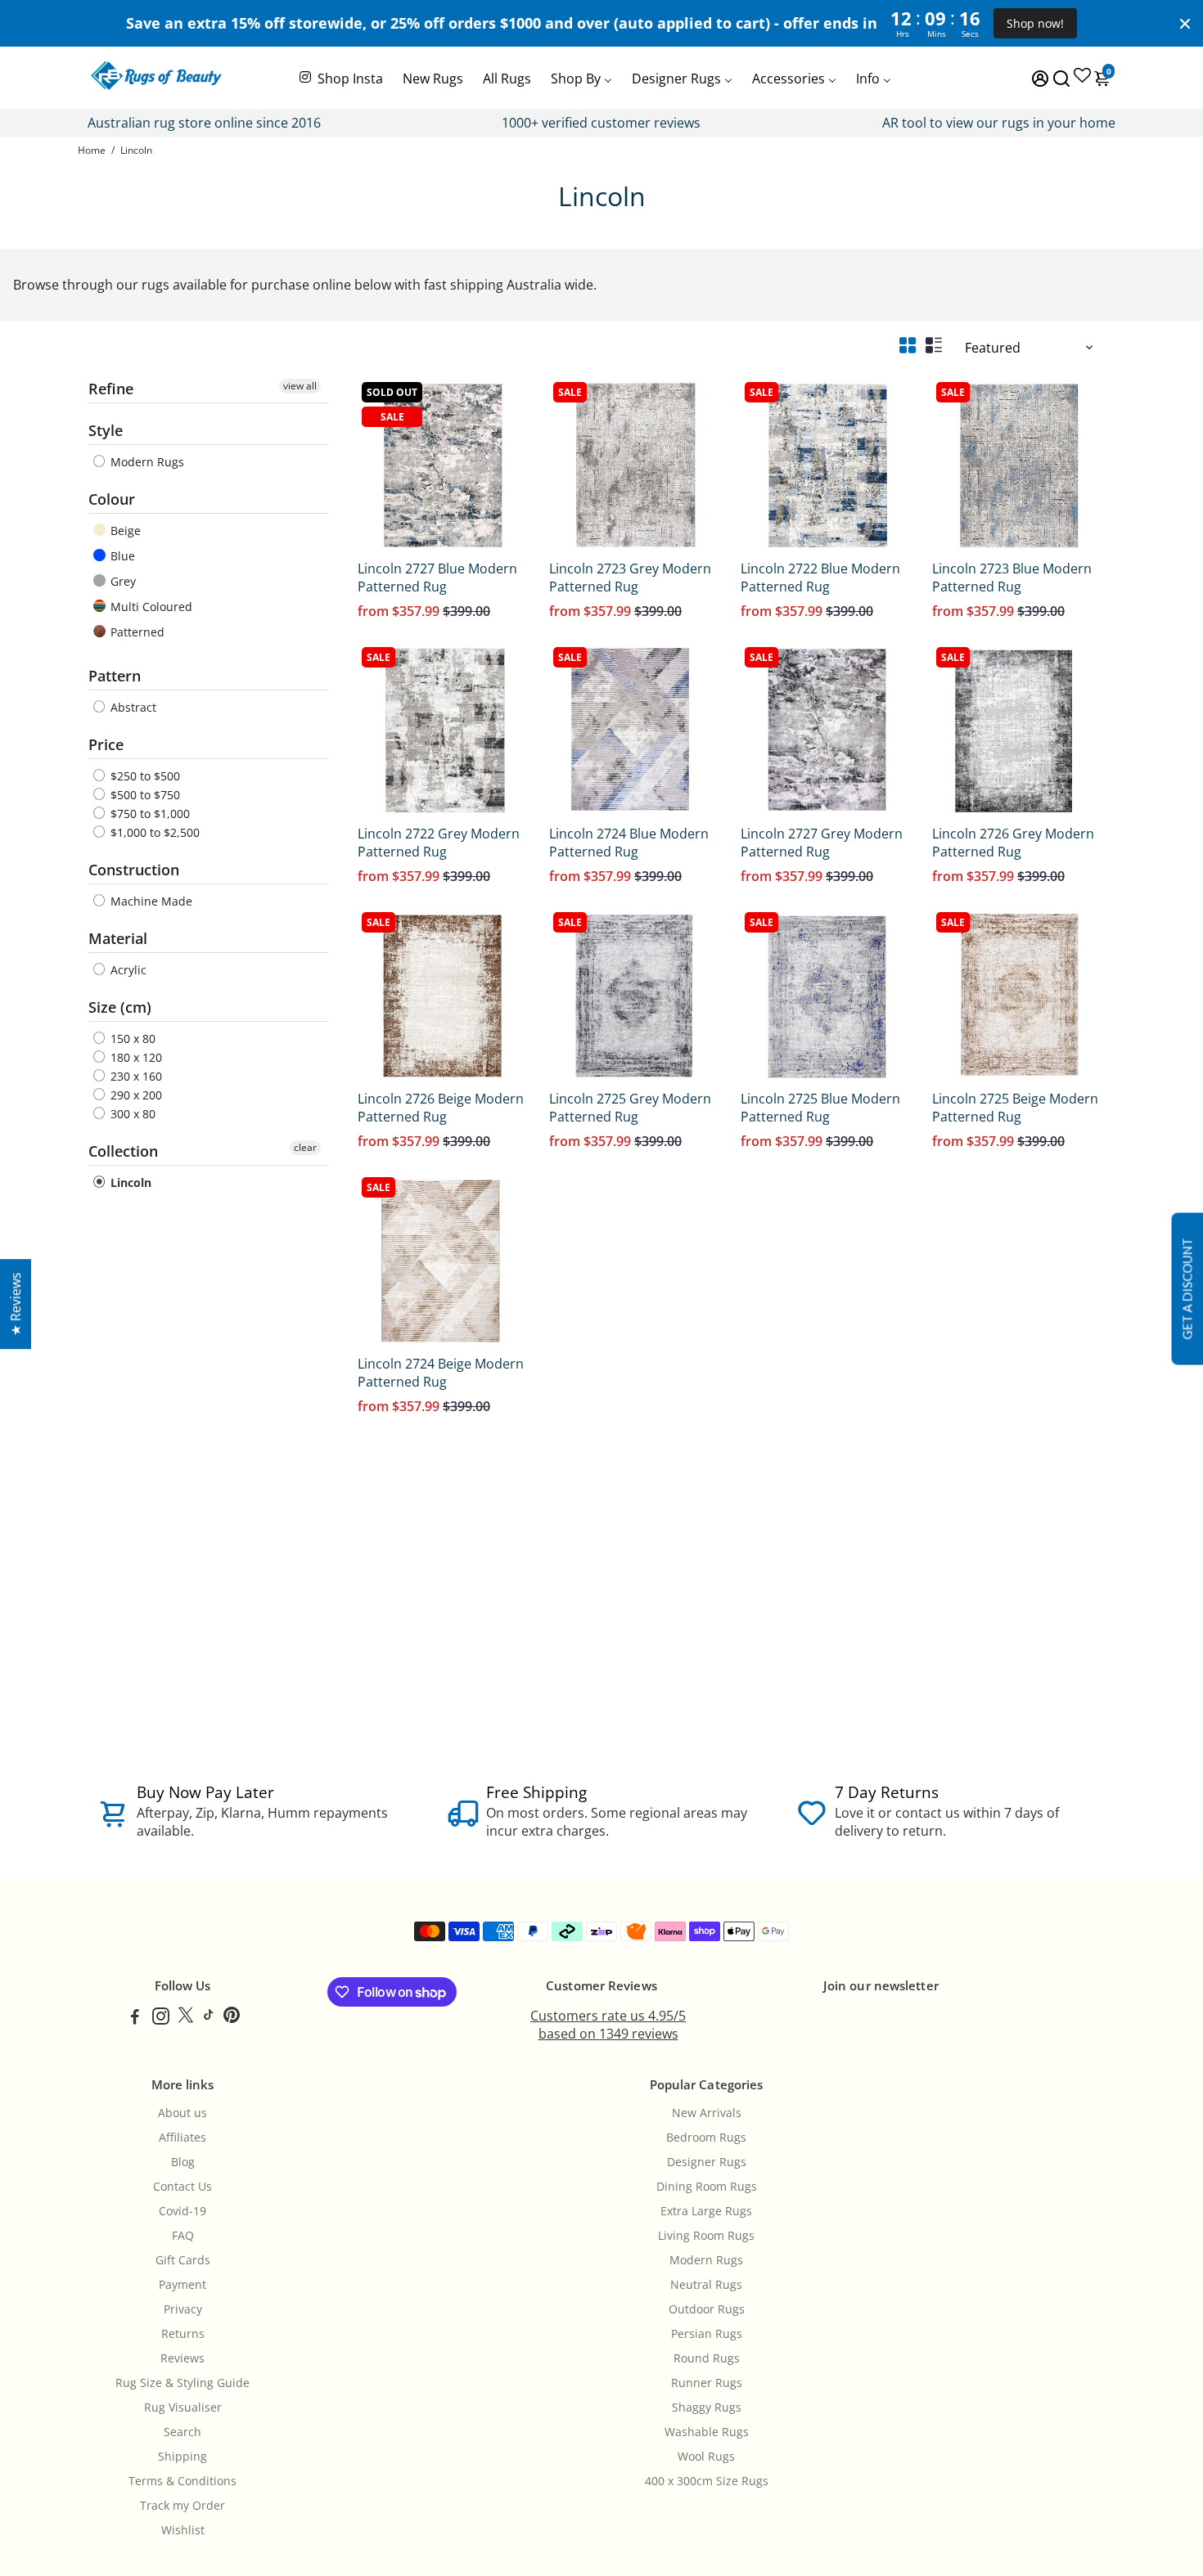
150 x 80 (131, 1038)
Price (106, 744)
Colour (112, 499)
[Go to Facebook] (135, 2018)
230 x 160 (135, 1076)
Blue (121, 556)
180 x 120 (135, 1057)
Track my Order (182, 2506)
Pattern (115, 676)
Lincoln (129, 1182)
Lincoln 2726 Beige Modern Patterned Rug (441, 1108)
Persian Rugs (707, 2334)
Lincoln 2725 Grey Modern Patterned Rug (630, 1108)
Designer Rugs (707, 2162)
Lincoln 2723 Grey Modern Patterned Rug (630, 578)
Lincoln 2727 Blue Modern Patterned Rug (437, 578)
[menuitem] (340, 77)
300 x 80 (131, 1114)
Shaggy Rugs (707, 2407)
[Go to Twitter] (186, 2018)
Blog (183, 2162)
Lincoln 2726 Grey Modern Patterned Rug (1013, 843)
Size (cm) (120, 1007)
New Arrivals (707, 2113)
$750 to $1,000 (149, 814)
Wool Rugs (706, 2457)
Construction (134, 870)
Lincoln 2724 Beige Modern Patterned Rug (441, 1373)
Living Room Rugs (706, 2236)
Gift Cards (183, 2260)
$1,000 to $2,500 (153, 832)
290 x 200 (135, 1095)
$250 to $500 (144, 776)
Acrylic (127, 970)
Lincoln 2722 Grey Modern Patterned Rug (439, 843)
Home (92, 150)
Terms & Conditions (182, 2481)
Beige (124, 530)
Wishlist (183, 2530)
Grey (122, 581)
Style (106, 430)
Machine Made (150, 901)
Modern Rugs (146, 462)
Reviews (182, 2358)
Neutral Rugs (706, 2285)
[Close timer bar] (1185, 24)
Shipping (182, 2457)
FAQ (183, 2236)
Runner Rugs (707, 2383)
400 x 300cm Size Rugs (707, 2481)
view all (300, 386)
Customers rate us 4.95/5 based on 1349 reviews (608, 2025)
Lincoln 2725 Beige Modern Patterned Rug (1015, 1108)
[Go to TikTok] (209, 2018)
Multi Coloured (150, 607)
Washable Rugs (707, 2432)
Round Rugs (707, 2358)
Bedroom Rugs (706, 2138)
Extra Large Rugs (706, 2211)
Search (182, 2432)
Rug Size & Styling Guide (182, 2383)
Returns (183, 2334)
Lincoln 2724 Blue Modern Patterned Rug (629, 843)
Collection (123, 1151)
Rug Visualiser (183, 2407)
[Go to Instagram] (161, 2018)
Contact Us (182, 2187)
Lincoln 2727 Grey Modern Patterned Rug (822, 843)
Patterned (136, 632)
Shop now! (1035, 23)
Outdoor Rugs (707, 2309)
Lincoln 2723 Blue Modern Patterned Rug (1012, 578)
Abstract (132, 707)
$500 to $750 (144, 795)
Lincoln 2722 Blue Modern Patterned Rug (820, 578)
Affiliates (182, 2138)
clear (305, 1147)
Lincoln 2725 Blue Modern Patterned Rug (820, 1108)
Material (118, 938)
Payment (182, 2285)
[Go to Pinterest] (232, 2018)
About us (182, 2113)
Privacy (183, 2309)
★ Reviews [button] (16, 1304)
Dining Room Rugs (707, 2187)
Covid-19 (182, 2211)
